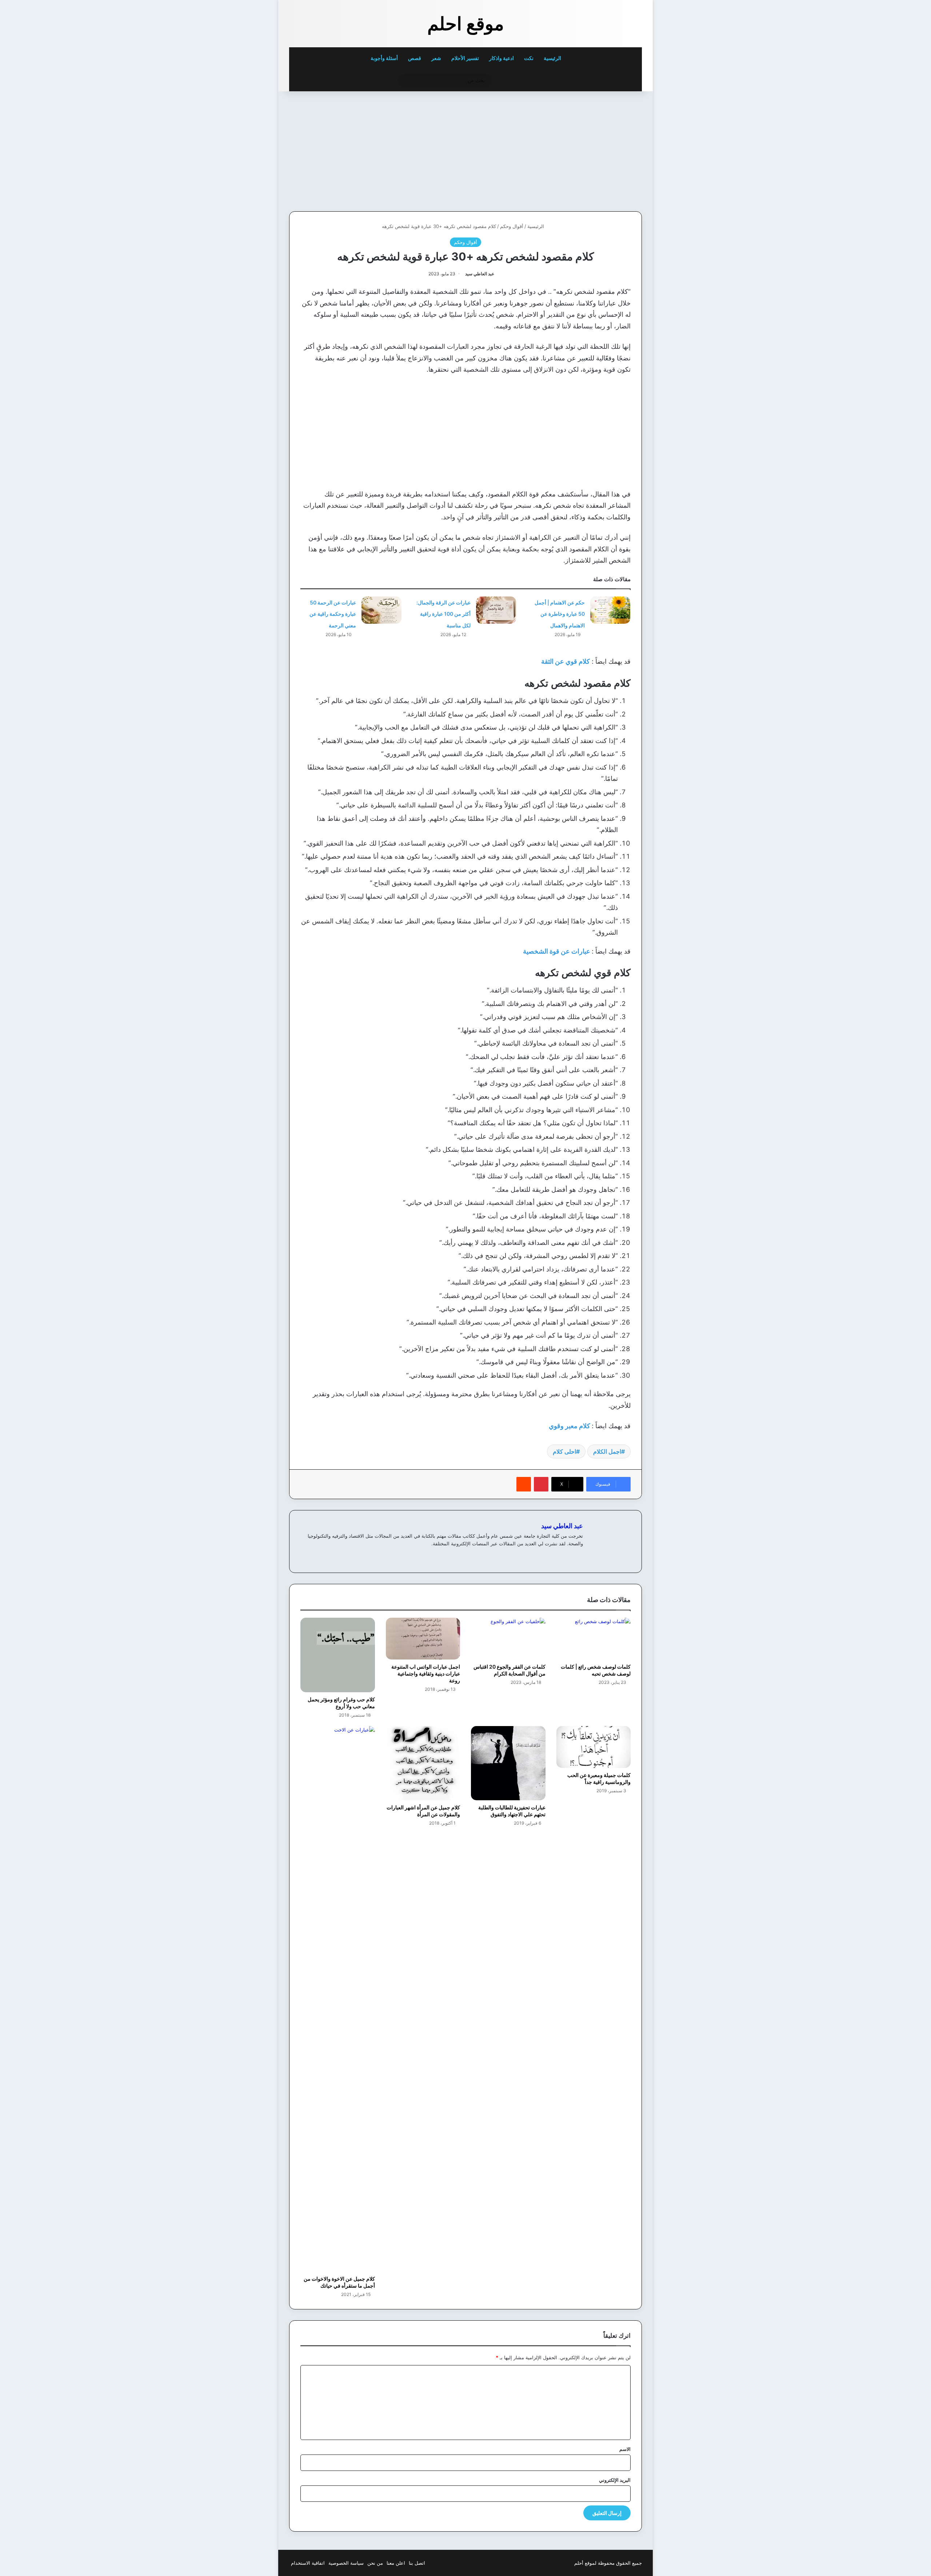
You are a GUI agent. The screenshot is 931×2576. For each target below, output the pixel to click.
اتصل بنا (417, 2563)
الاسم (625, 2449)
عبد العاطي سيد (480, 274)
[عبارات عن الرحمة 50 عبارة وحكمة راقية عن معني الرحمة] (381, 610)
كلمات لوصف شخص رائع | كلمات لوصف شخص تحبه (596, 1670)
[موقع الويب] (579, 1555)
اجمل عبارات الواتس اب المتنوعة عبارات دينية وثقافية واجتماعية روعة (426, 1674)
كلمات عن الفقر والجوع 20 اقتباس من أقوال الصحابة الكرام (510, 1670)
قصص (415, 58)
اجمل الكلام (607, 1451)
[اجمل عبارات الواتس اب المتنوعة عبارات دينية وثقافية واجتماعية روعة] (423, 1639)
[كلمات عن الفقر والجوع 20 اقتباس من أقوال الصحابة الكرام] (508, 1639)
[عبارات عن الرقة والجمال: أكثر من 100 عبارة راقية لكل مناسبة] (496, 610)
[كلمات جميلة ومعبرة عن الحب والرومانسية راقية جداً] (594, 1747)
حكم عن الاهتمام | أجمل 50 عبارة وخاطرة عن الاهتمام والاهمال (560, 614)
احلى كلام (564, 1451)
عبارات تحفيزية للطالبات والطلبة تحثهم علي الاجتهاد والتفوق (512, 1811)
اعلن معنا (396, 2563)
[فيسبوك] (570, 1555)
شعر (436, 58)
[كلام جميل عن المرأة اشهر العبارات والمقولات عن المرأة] (423, 1763)
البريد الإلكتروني (615, 2480)
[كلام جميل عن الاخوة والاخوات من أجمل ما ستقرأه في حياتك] (338, 1999)
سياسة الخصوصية (346, 2563)
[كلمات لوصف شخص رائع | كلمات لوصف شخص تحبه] (594, 1639)
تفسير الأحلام (465, 58)
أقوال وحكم (512, 226)
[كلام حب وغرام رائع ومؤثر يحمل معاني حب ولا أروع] (338, 1655)
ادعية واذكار (502, 58)
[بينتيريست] (541, 1484)
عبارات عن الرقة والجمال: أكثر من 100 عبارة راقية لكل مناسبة (443, 614)
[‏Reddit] (524, 1484)
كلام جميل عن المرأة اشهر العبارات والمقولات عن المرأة (423, 1811)
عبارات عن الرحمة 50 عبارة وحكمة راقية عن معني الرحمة (333, 614)
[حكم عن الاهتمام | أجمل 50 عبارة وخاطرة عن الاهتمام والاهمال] (610, 610)
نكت (529, 58)
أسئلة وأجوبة (384, 58)
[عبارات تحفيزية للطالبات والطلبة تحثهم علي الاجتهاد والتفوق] (508, 1763)
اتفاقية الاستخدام (308, 2563)
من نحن (375, 2563)
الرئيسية (553, 58)
